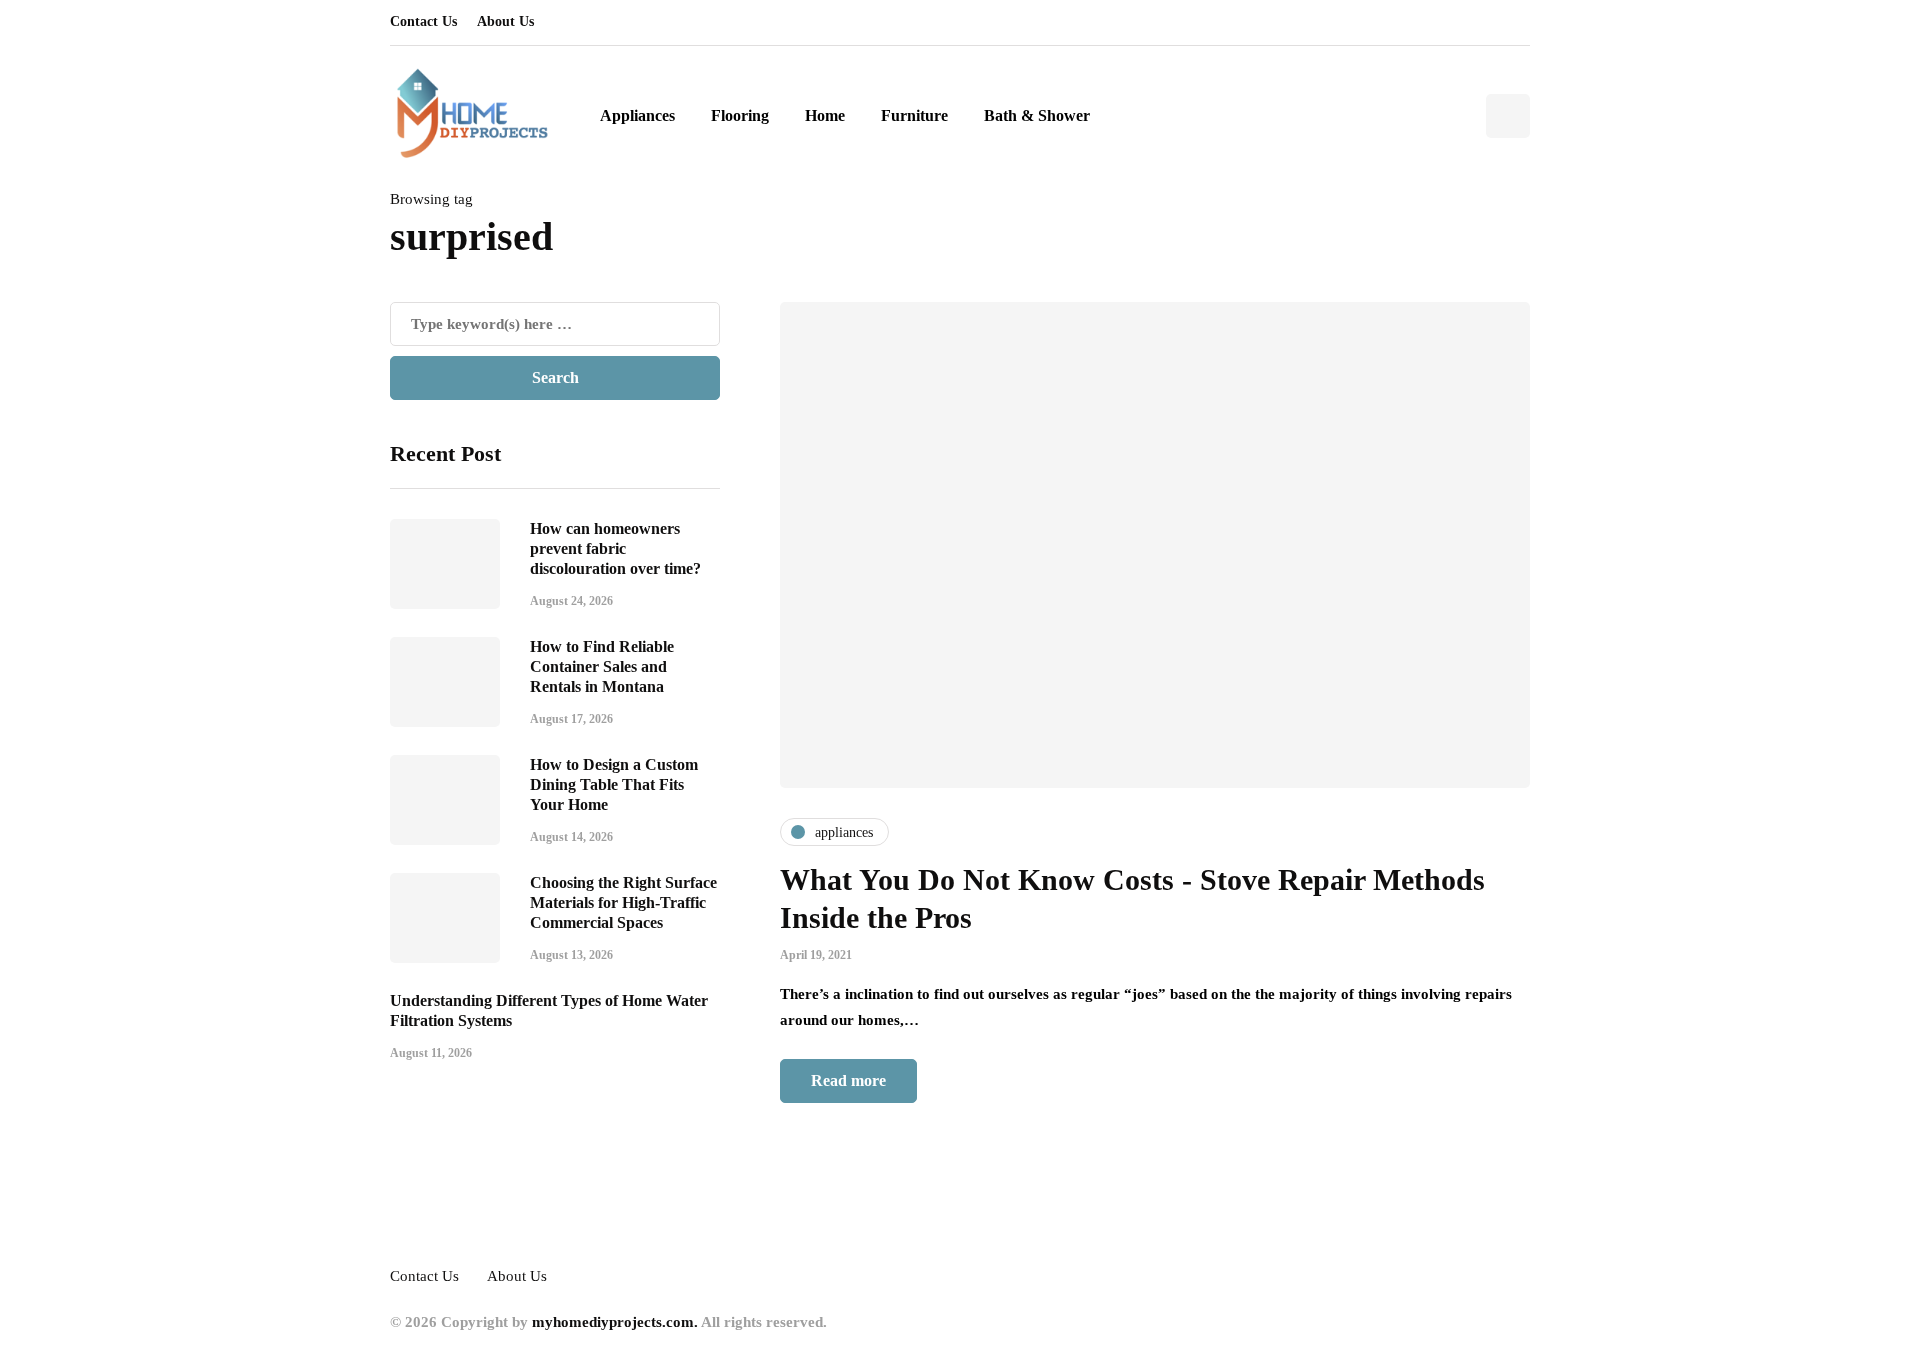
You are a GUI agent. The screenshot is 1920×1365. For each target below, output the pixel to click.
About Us (505, 21)
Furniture (914, 115)
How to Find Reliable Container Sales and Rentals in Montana (602, 665)
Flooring (740, 115)
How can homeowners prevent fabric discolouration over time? (615, 547)
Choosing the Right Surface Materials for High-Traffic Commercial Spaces (623, 901)
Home (825, 115)
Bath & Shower (1037, 115)
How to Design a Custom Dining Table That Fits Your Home (614, 783)
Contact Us (423, 21)
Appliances (637, 115)
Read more (848, 1080)
